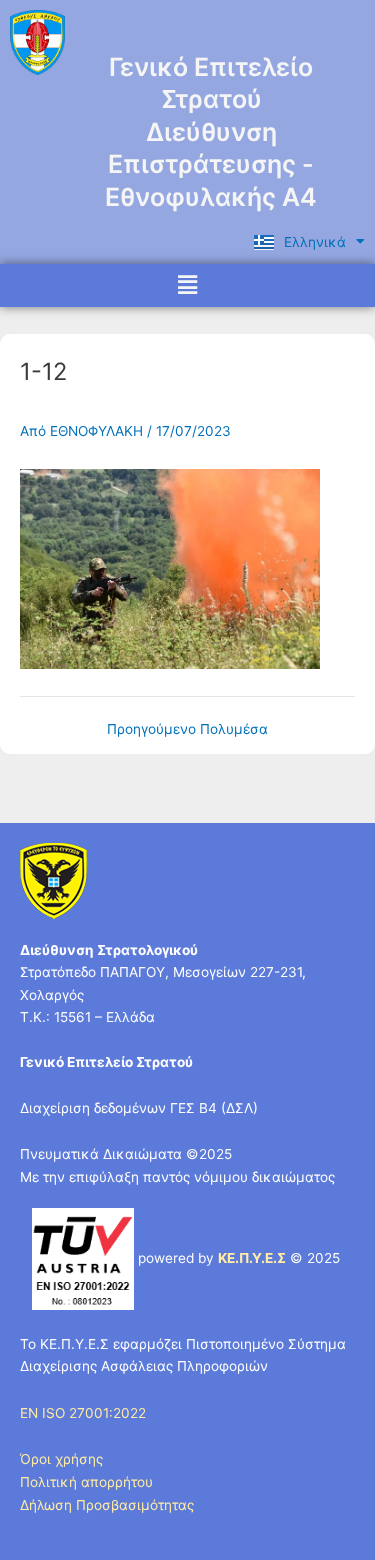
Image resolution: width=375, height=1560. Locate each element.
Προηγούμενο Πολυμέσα (187, 730)
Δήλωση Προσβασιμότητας (107, 1505)
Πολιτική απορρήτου (86, 1482)
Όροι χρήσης (61, 1459)
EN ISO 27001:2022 (83, 1413)
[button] (187, 285)
